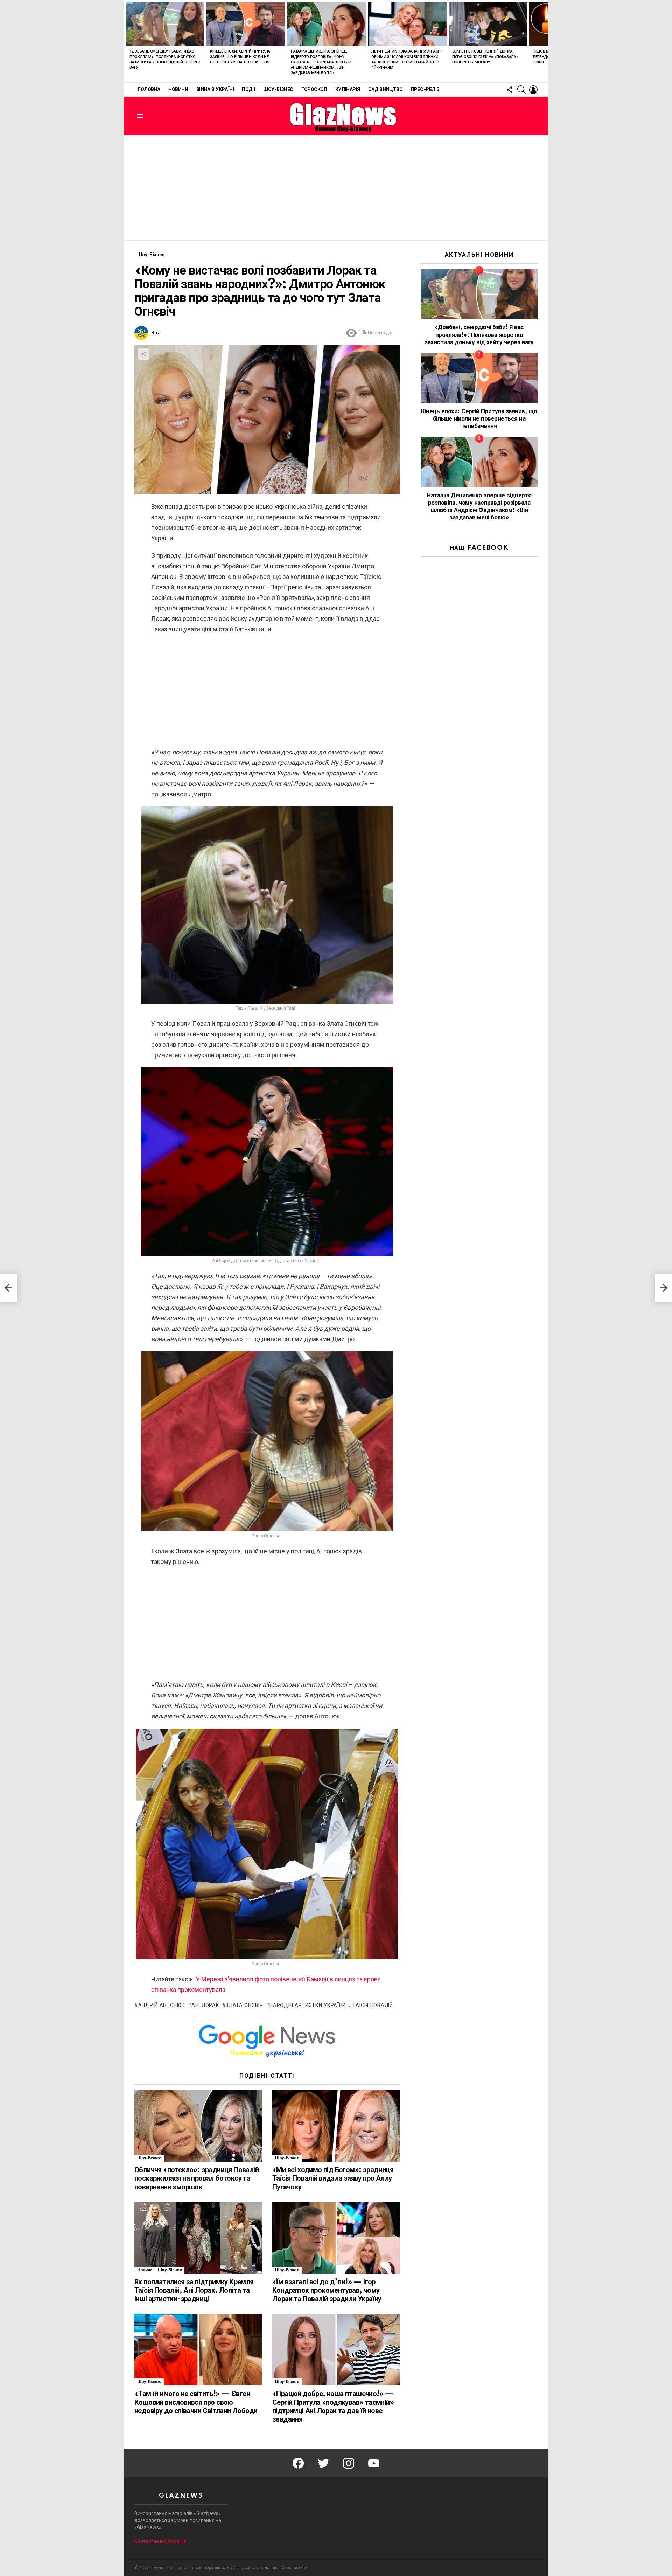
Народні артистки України (308, 2006)
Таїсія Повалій (373, 2006)
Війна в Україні (215, 90)
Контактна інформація (160, 2541)
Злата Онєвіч (244, 2006)
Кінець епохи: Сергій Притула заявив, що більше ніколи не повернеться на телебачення (240, 57)
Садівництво (385, 90)
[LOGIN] (533, 90)
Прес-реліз (425, 90)
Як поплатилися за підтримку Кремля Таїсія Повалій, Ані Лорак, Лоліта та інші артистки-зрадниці (194, 2291)
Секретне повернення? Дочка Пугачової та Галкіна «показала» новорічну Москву (485, 57)
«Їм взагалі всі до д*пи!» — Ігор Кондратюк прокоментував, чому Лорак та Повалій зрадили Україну (327, 2291)
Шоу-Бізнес (278, 90)
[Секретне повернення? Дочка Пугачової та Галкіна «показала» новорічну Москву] (488, 24)
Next (545, 41)
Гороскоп (314, 90)
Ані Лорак (205, 2006)
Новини (178, 90)
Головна (149, 90)
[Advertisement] (336, 188)
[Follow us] (510, 90)
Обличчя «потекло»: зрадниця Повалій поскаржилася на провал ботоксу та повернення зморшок (197, 2179)
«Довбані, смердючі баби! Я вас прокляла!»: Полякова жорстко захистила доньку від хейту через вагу (479, 335)
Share (143, 354)
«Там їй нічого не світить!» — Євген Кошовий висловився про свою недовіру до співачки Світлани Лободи (196, 2402)
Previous (127, 41)
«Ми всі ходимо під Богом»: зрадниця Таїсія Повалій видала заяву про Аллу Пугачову (333, 2179)
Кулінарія (348, 90)
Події (248, 90)
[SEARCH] (521, 90)
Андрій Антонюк (162, 2006)
